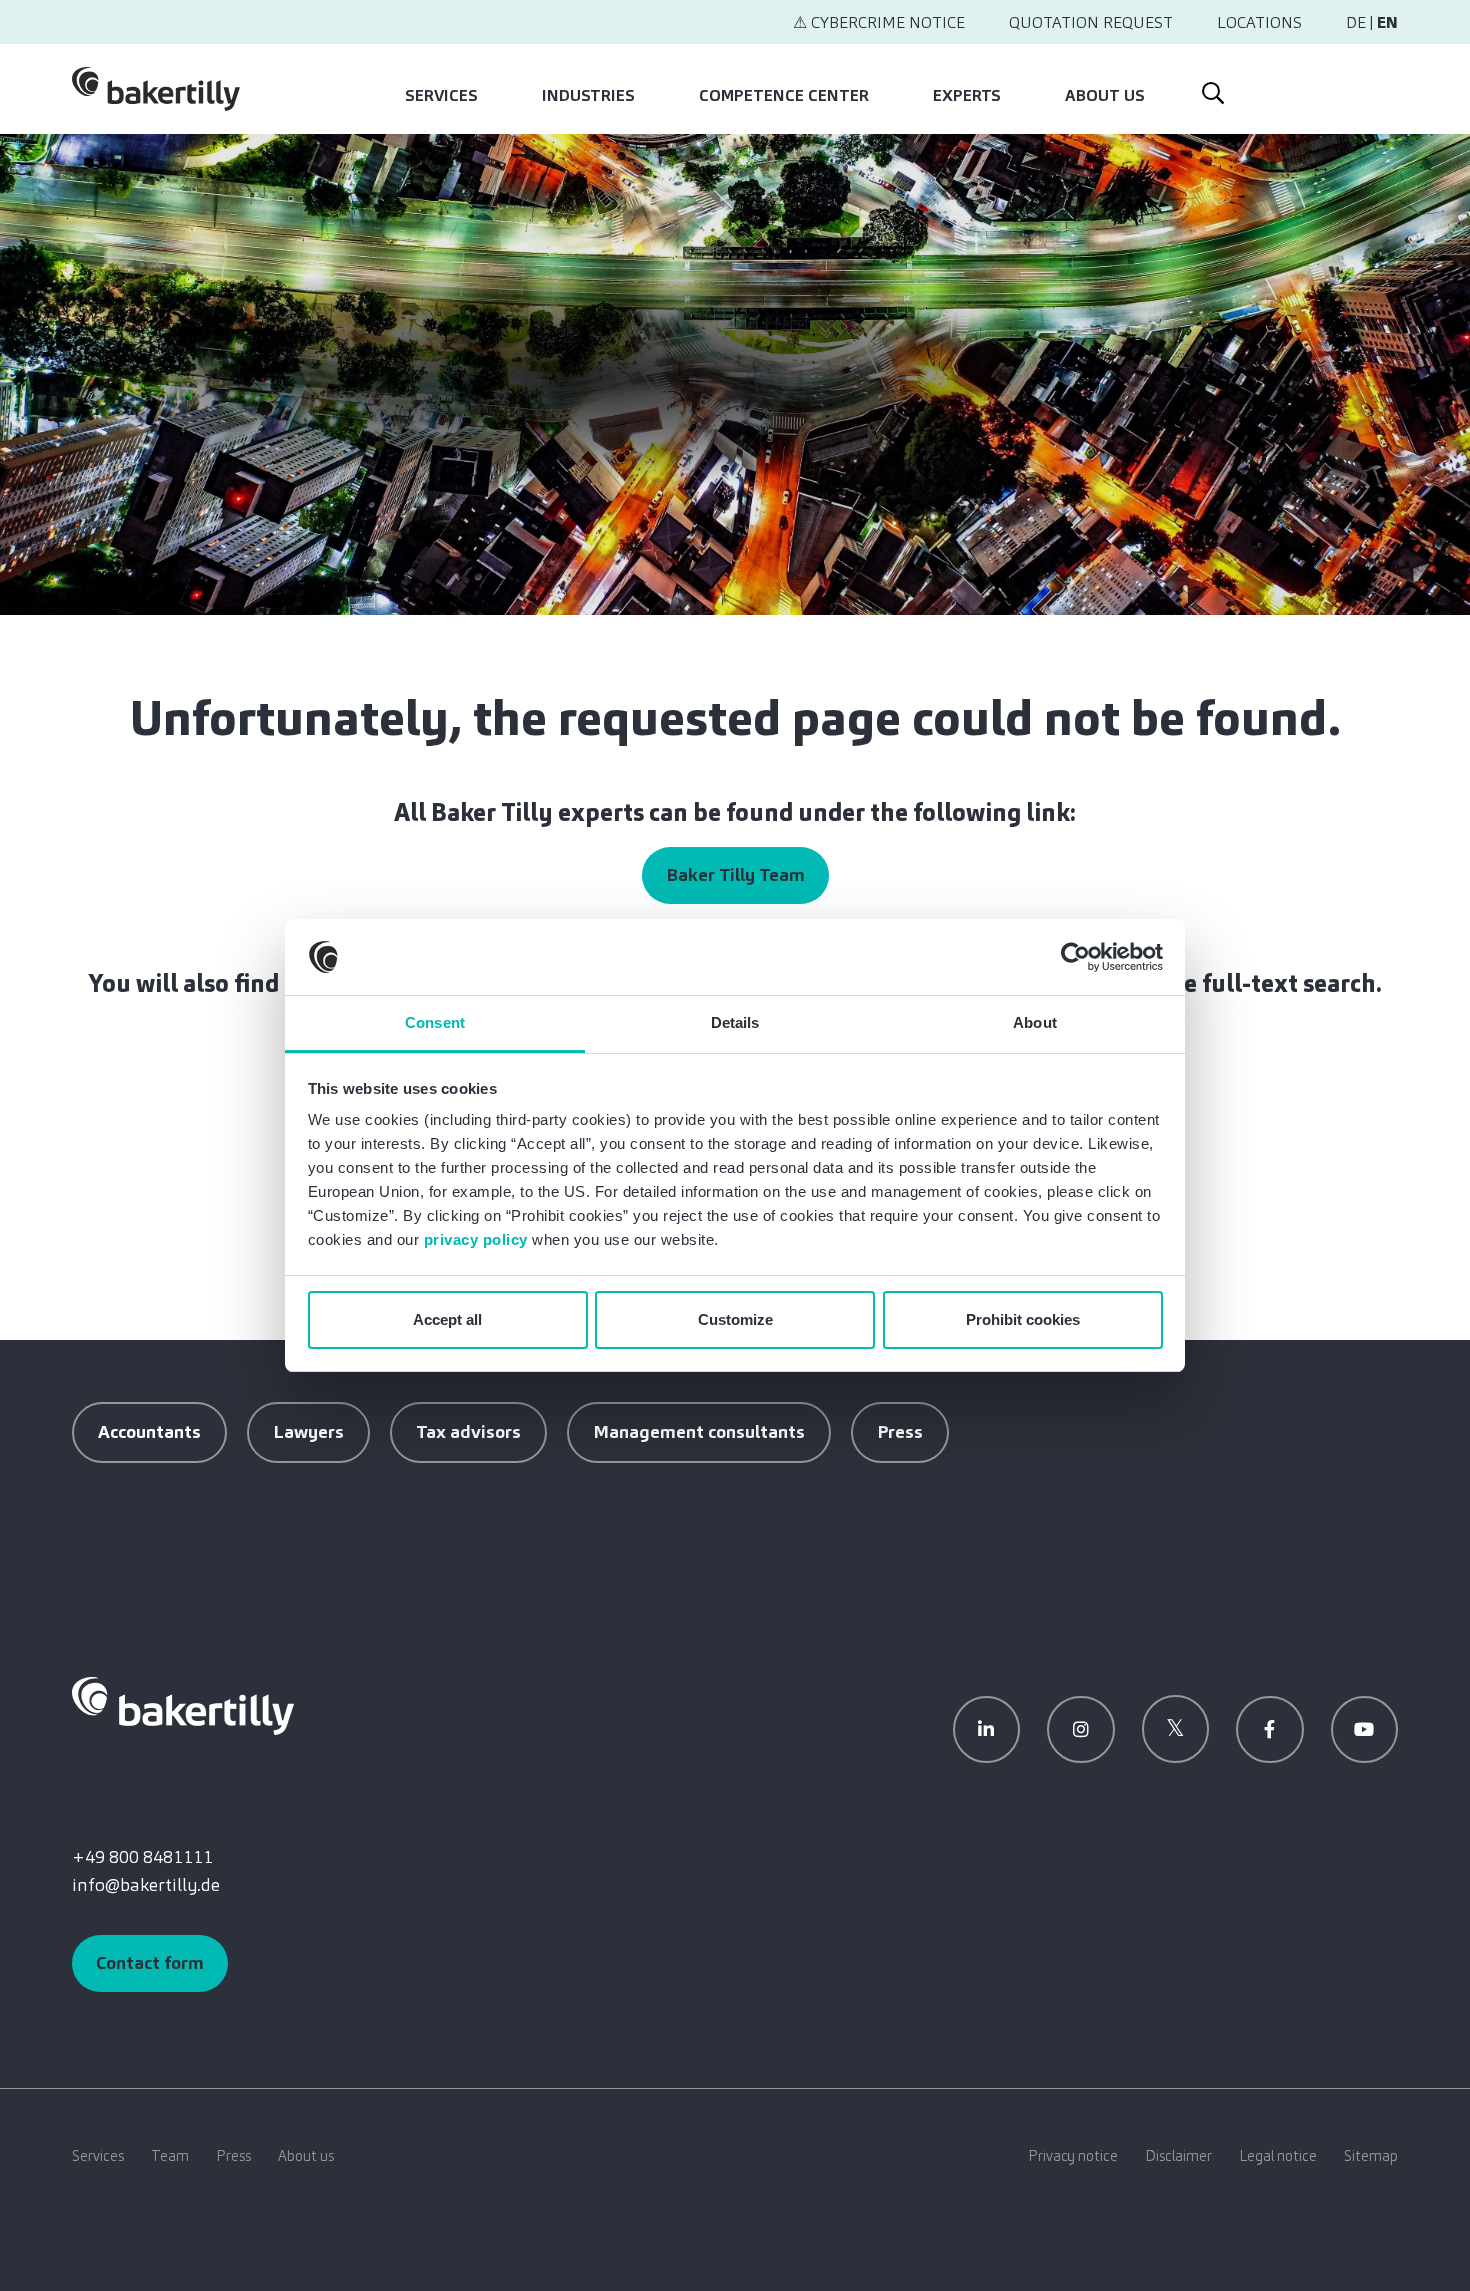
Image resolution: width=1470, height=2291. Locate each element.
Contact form (150, 1963)
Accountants (149, 1432)
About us (1105, 95)
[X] (1176, 1729)
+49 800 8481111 (142, 1857)
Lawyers (308, 1432)
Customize (735, 1319)
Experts (967, 95)
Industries (588, 95)
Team (170, 2156)
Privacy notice (1073, 2156)
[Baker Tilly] (156, 89)
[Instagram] (1081, 1730)
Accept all (447, 1319)
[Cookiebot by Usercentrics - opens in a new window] (1075, 957)
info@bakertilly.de (146, 1885)
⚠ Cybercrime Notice (879, 22)
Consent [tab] (435, 1022)
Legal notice (1278, 2156)
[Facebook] (1270, 1730)
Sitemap (1371, 2156)
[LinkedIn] (987, 1730)
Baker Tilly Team (735, 875)
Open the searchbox (1211, 89)
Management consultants (699, 1432)
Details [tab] (735, 1022)
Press (900, 1432)
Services (441, 95)
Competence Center (784, 95)
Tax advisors (468, 1432)
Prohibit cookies (1023, 1319)
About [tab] (1035, 1022)
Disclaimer (1178, 2156)
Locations (1259, 22)
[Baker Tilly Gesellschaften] (183, 1705)
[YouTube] (1365, 1730)
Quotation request (1091, 22)
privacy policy (476, 1239)
